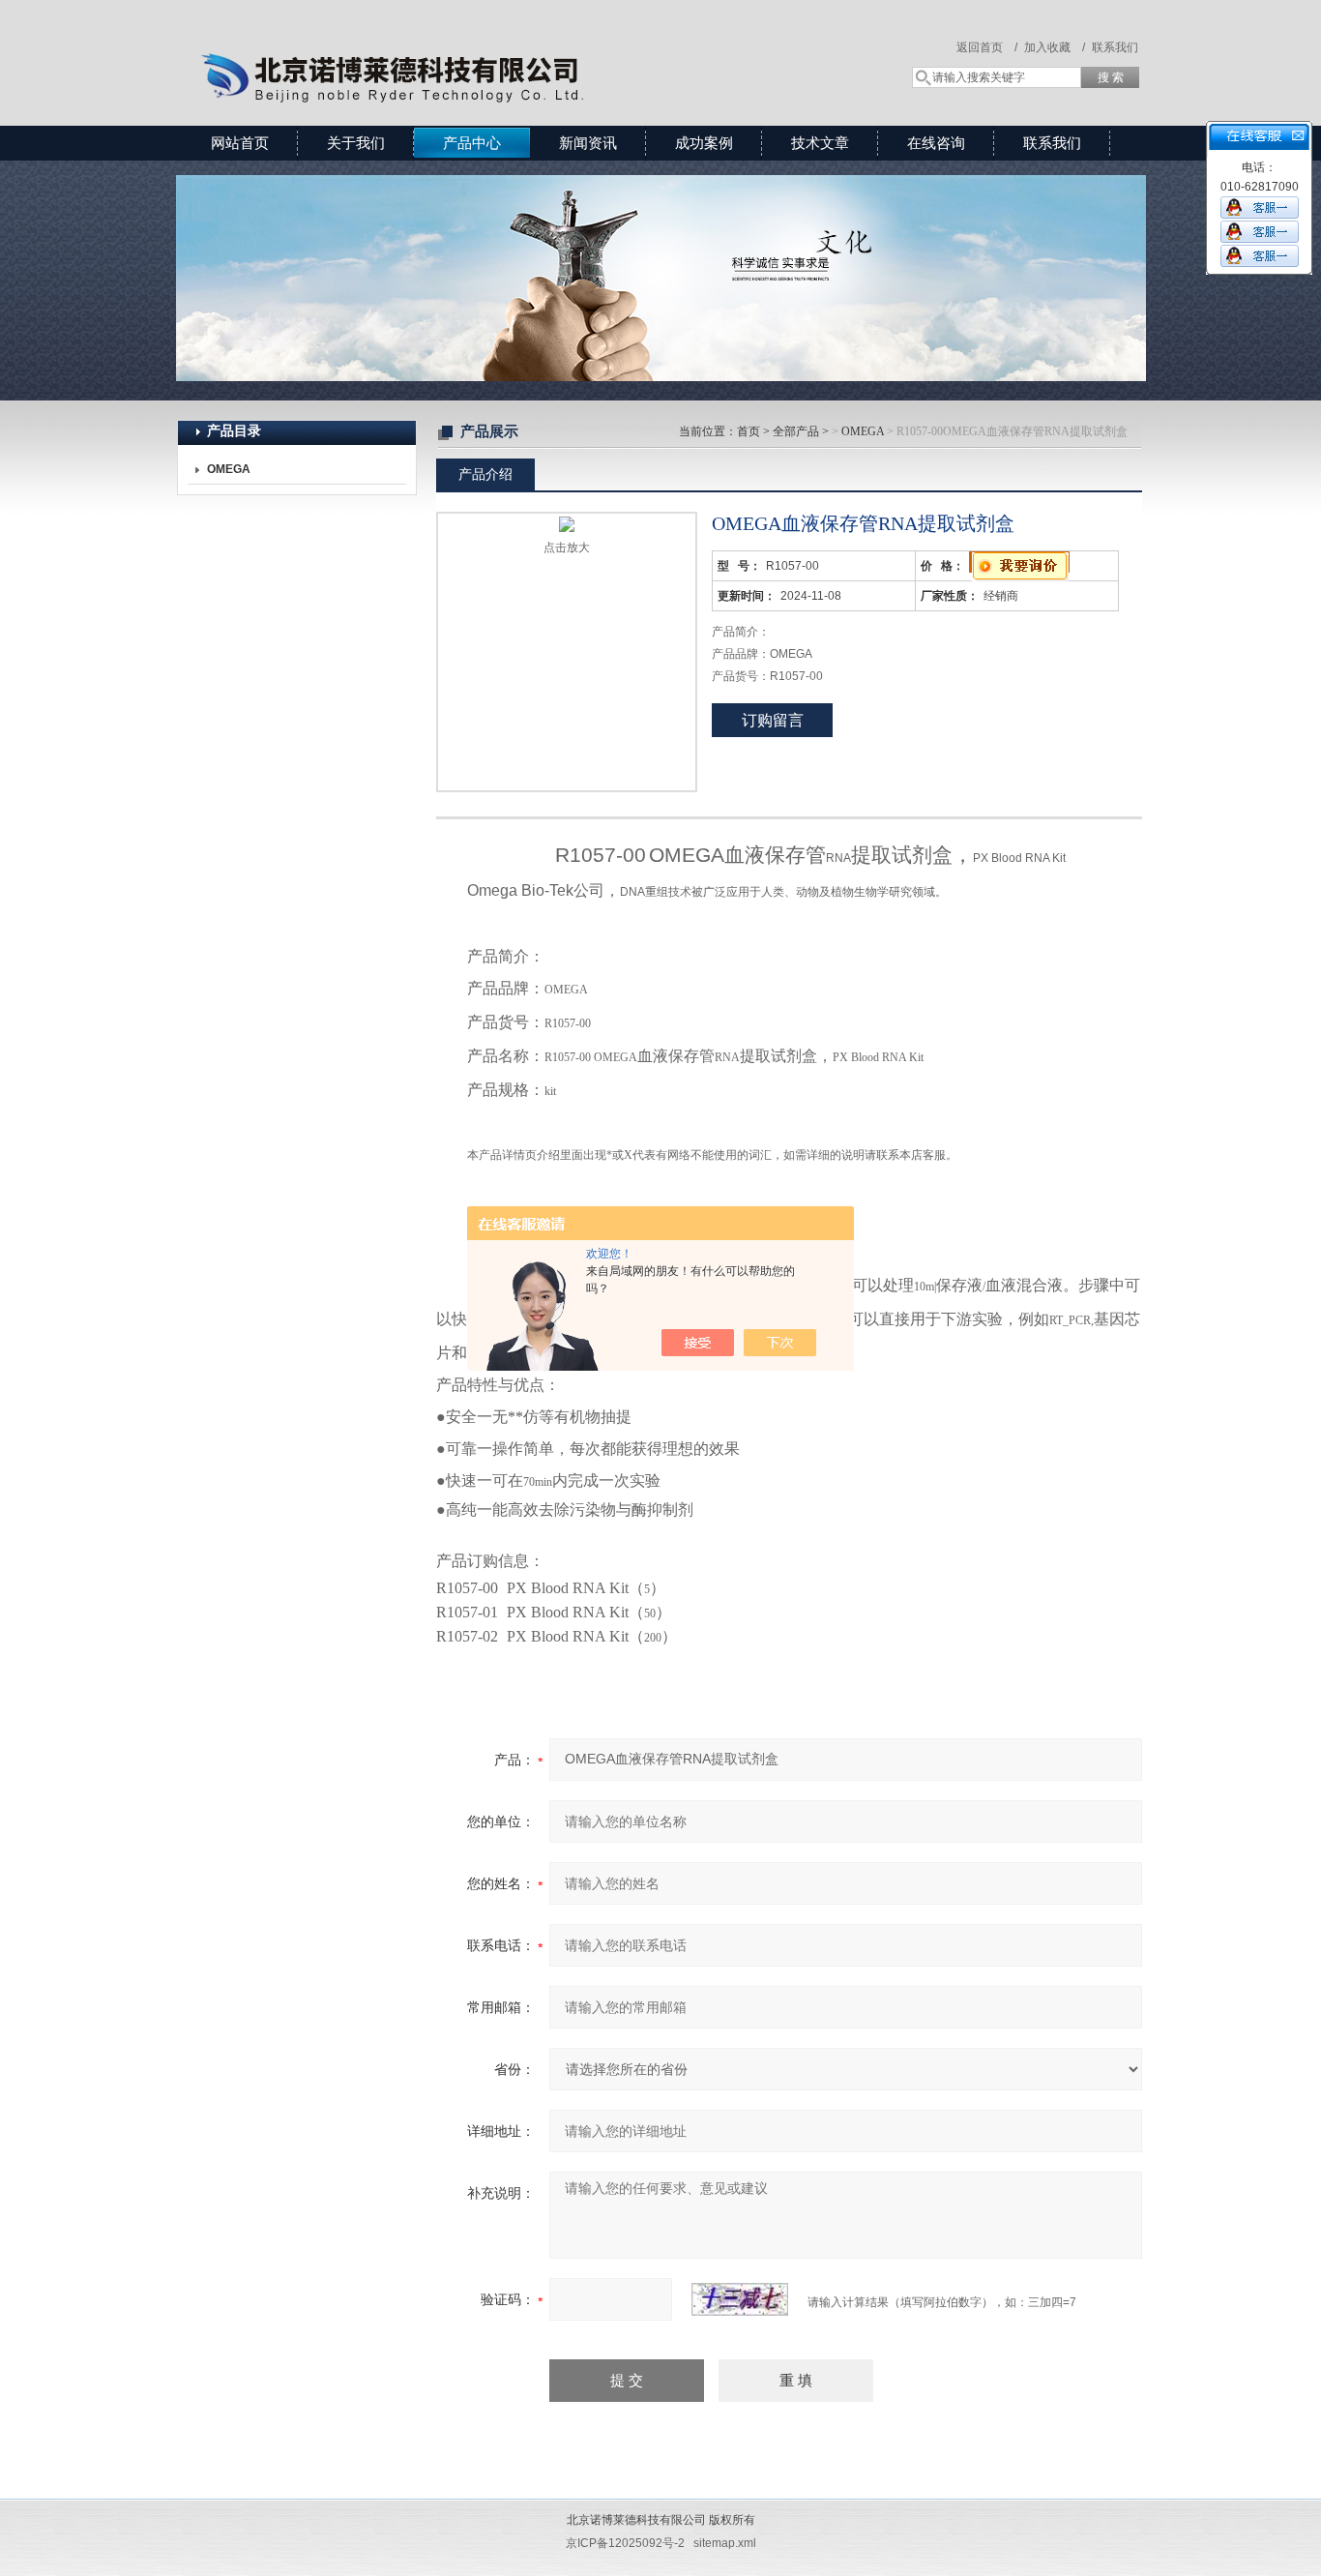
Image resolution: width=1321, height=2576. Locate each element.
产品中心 (472, 143)
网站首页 (240, 143)
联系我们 (1115, 47)
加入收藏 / (1055, 47)
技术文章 (820, 143)
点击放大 (567, 548)
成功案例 (704, 143)
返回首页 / (987, 47)
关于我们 (356, 143)
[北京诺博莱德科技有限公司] (457, 44)
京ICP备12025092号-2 (625, 2543)
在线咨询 (936, 143)
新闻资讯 (588, 143)
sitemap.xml (725, 2543)
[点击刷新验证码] (740, 2299)
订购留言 (773, 720)
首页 (749, 431)
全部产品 (796, 431)
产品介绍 (485, 474)
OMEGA (863, 431)
